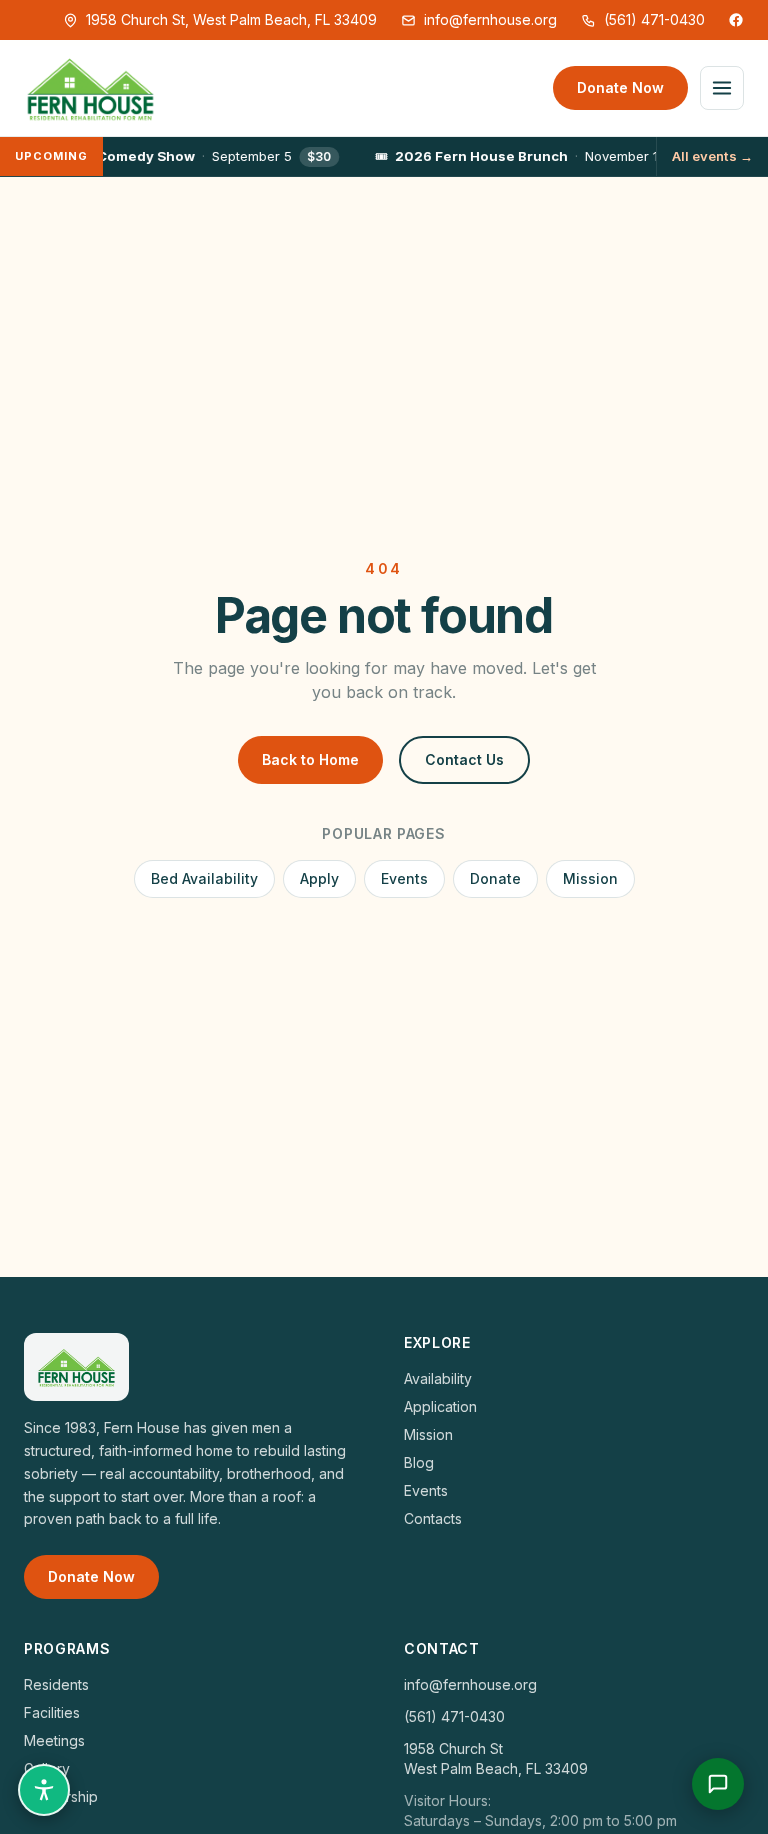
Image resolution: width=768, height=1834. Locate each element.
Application (440, 1406)
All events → (712, 156)
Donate (495, 878)
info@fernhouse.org (490, 19)
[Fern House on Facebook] (736, 20)
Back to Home (310, 759)
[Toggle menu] (722, 88)
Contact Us (464, 759)
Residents (56, 1684)
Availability (438, 1378)
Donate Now (620, 87)
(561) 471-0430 (654, 19)
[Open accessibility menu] (44, 1790)
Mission (590, 878)
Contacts (433, 1518)
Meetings (54, 1740)
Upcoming (51, 156)
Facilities (52, 1712)
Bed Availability (204, 878)
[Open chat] (718, 1784)
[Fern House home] (90, 88)
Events (404, 878)
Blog (419, 1462)
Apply (319, 878)
